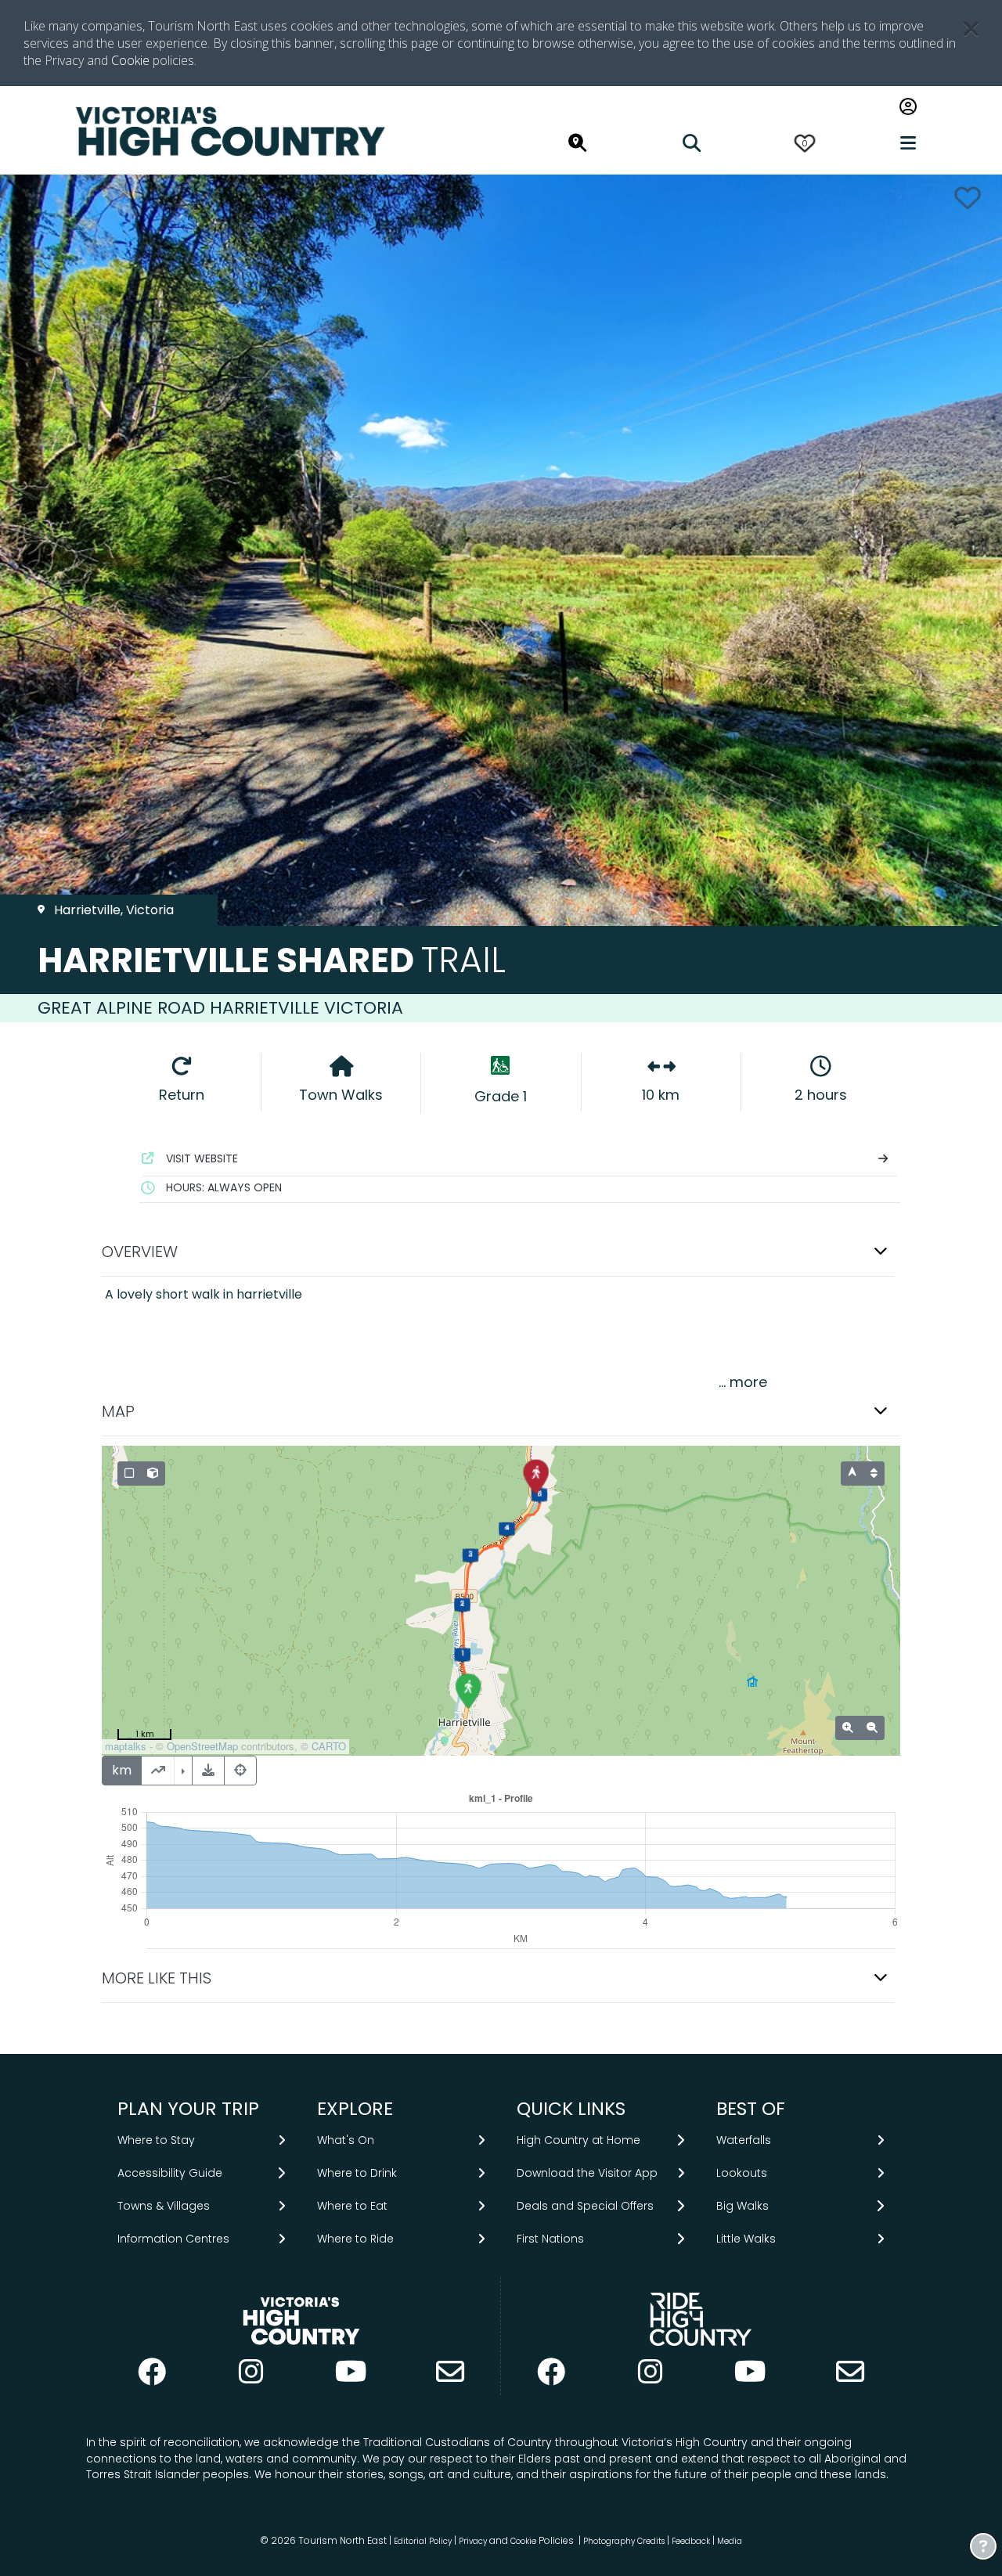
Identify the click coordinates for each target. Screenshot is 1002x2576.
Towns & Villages (164, 2206)
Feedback (692, 2541)
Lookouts (742, 2173)
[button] (501, 1252)
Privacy (473, 2541)
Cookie (130, 60)
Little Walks (746, 2239)
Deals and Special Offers (585, 2206)
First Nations (550, 2239)
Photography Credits (624, 2541)
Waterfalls (744, 2139)
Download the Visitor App (587, 2173)
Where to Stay (156, 2139)
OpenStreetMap (202, 1746)
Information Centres (173, 2239)
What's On (346, 2139)
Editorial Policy (423, 2541)
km (122, 1770)
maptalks (126, 1746)
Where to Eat (352, 2206)
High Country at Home (578, 2139)
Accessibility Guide (170, 2173)
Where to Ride (355, 2239)
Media (730, 2541)
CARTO (329, 1746)
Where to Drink (357, 2173)
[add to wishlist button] (968, 198)
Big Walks (742, 2206)
